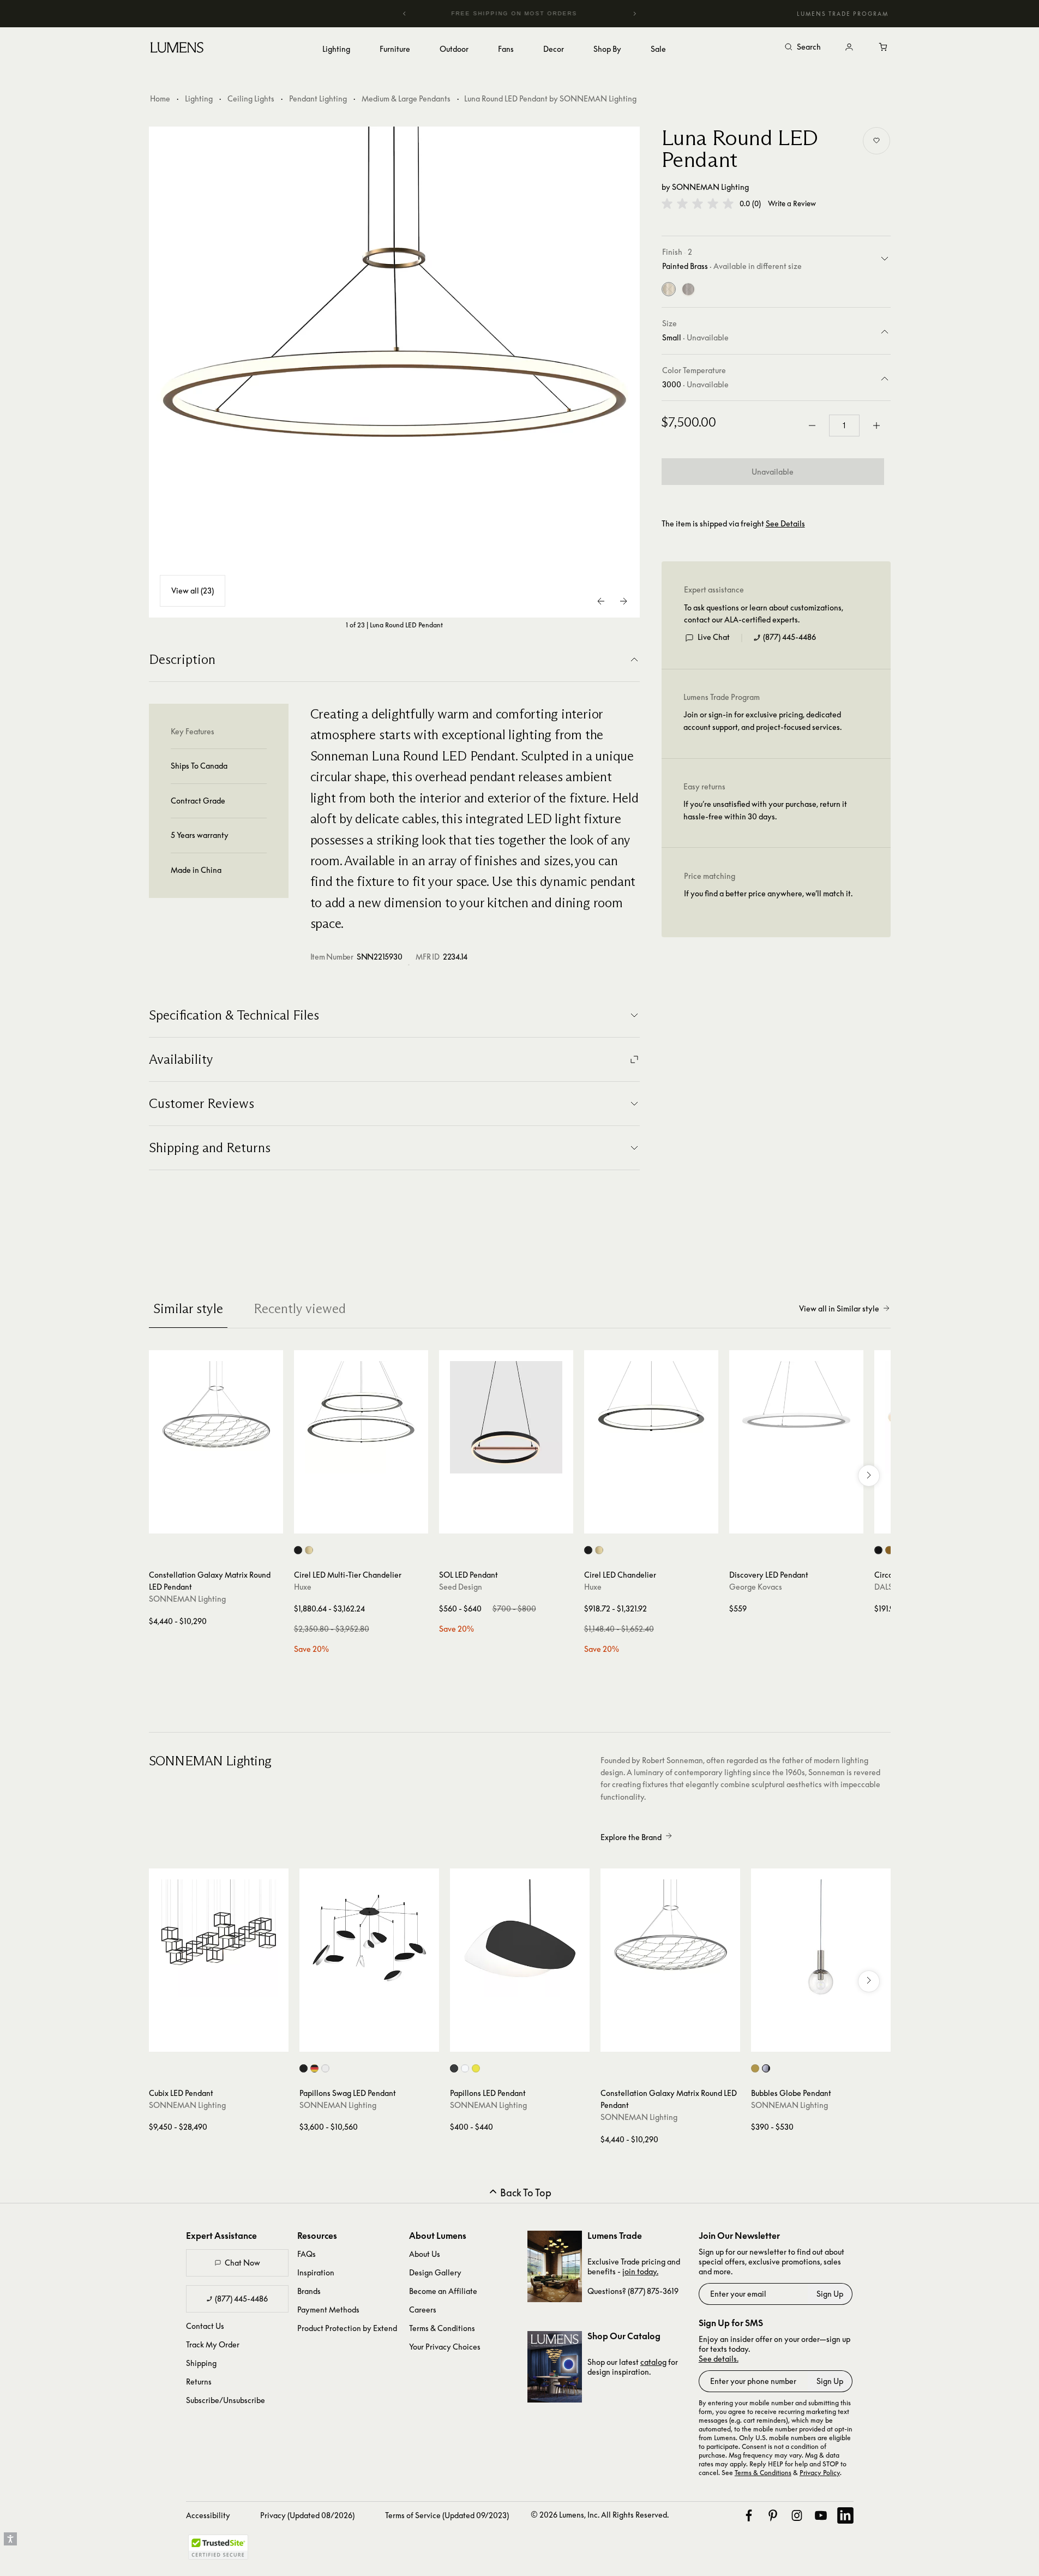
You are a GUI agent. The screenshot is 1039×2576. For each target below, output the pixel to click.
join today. (640, 2271)
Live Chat (714, 637)
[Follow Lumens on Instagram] (797, 2515)
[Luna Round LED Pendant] (394, 372)
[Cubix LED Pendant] (219, 1938)
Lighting (199, 98)
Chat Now (242, 2263)
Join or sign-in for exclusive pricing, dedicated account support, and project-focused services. (762, 721)
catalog (653, 2362)
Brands (309, 2291)
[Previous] (405, 14)
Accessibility (208, 2515)
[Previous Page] (602, 601)
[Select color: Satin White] (325, 2068)
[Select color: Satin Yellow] (476, 2068)
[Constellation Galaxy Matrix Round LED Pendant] (216, 1417)
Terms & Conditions (442, 2328)
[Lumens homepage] (177, 49)
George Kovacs (756, 1587)
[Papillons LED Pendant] (520, 1938)
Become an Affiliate (443, 2291)
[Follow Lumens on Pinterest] (773, 2515)
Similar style (188, 1308)
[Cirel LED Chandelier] (651, 1417)
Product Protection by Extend (347, 2328)
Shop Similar (224, 1523)
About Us (425, 2254)
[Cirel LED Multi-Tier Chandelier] (361, 1417)
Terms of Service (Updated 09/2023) (447, 2515)
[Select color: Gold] (889, 1550)
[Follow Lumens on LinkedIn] (845, 2515)
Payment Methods (328, 2310)
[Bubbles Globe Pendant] (821, 1938)
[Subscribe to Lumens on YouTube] (821, 2515)
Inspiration (316, 2272)
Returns (199, 2382)
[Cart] (884, 47)
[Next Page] (623, 601)
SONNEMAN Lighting (710, 187)
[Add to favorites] (876, 141)
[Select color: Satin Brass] (755, 2068)
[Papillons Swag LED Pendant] (369, 1938)
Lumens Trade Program (843, 14)
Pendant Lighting (318, 98)
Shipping (201, 2363)
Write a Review (792, 204)
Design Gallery (435, 2272)
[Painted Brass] (669, 290)
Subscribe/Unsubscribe (226, 2400)
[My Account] (849, 47)
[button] (698, 203)
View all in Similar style (839, 1308)
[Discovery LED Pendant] (796, 1417)
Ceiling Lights (251, 98)
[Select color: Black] (298, 1550)
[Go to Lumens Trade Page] (555, 2266)
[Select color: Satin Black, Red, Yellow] (314, 2068)
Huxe (303, 1587)
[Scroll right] (869, 1476)
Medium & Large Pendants (406, 98)
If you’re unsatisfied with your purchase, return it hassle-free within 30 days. (765, 810)
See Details (785, 524)
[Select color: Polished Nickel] (766, 2068)
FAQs (307, 2254)
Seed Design (461, 1587)
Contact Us (205, 2326)
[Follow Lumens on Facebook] (749, 2515)
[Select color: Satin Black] (304, 2068)
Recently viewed (300, 1308)
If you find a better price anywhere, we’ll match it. (768, 894)
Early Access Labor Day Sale (534, 13)
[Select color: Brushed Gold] (309, 1550)
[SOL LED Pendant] (506, 1417)
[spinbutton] (844, 426)
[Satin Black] (688, 290)
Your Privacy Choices (445, 2347)
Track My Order (213, 2344)
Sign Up (830, 2294)
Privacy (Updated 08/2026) (307, 2515)
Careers (423, 2310)
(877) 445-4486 (789, 637)
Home (160, 98)
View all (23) (193, 591)
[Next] (634, 14)
